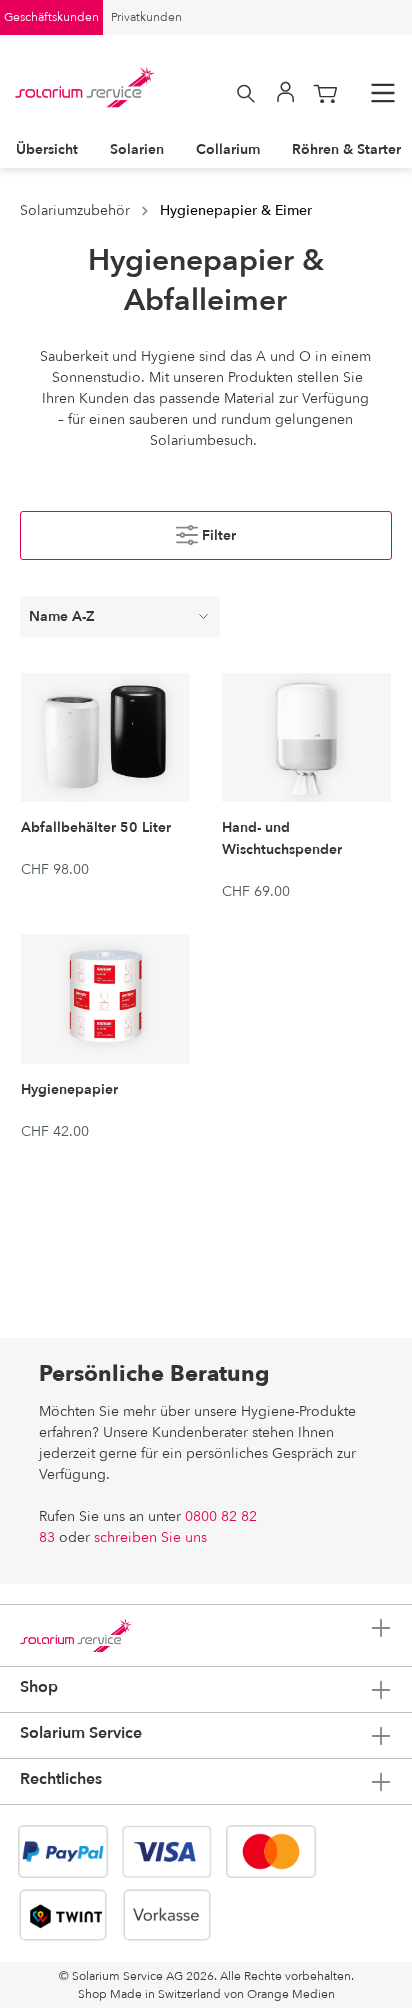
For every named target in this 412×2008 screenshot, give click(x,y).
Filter (217, 535)
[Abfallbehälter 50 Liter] (105, 737)
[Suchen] (246, 93)
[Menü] (383, 93)
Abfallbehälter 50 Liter (96, 827)
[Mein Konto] (286, 93)
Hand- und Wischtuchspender (282, 838)
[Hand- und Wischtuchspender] (306, 737)
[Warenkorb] (326, 93)
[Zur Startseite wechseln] (85, 87)
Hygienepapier (69, 1089)
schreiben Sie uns (150, 1537)
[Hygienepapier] (105, 998)
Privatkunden (146, 17)
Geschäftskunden (51, 17)
